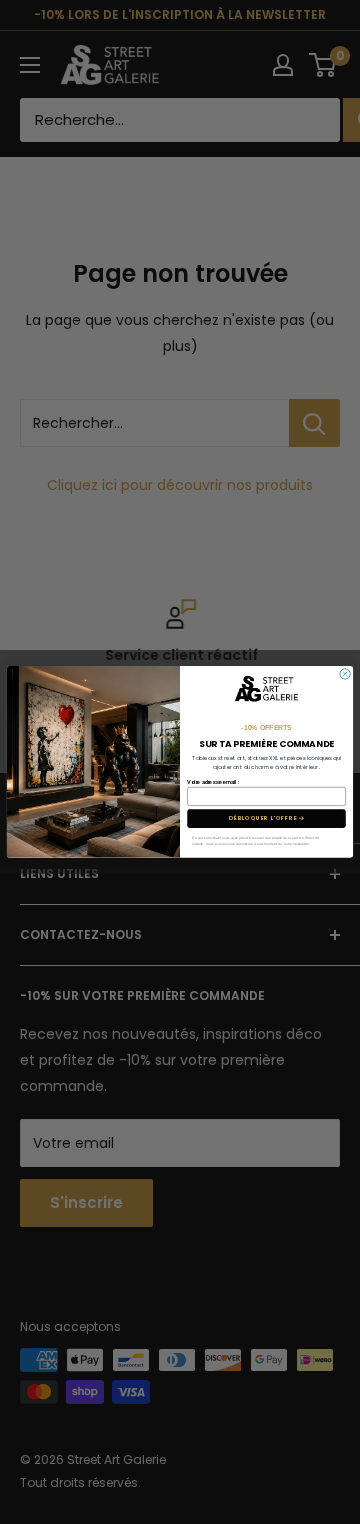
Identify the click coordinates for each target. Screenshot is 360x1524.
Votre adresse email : (213, 782)
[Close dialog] (345, 674)
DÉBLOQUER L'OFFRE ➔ (266, 819)
